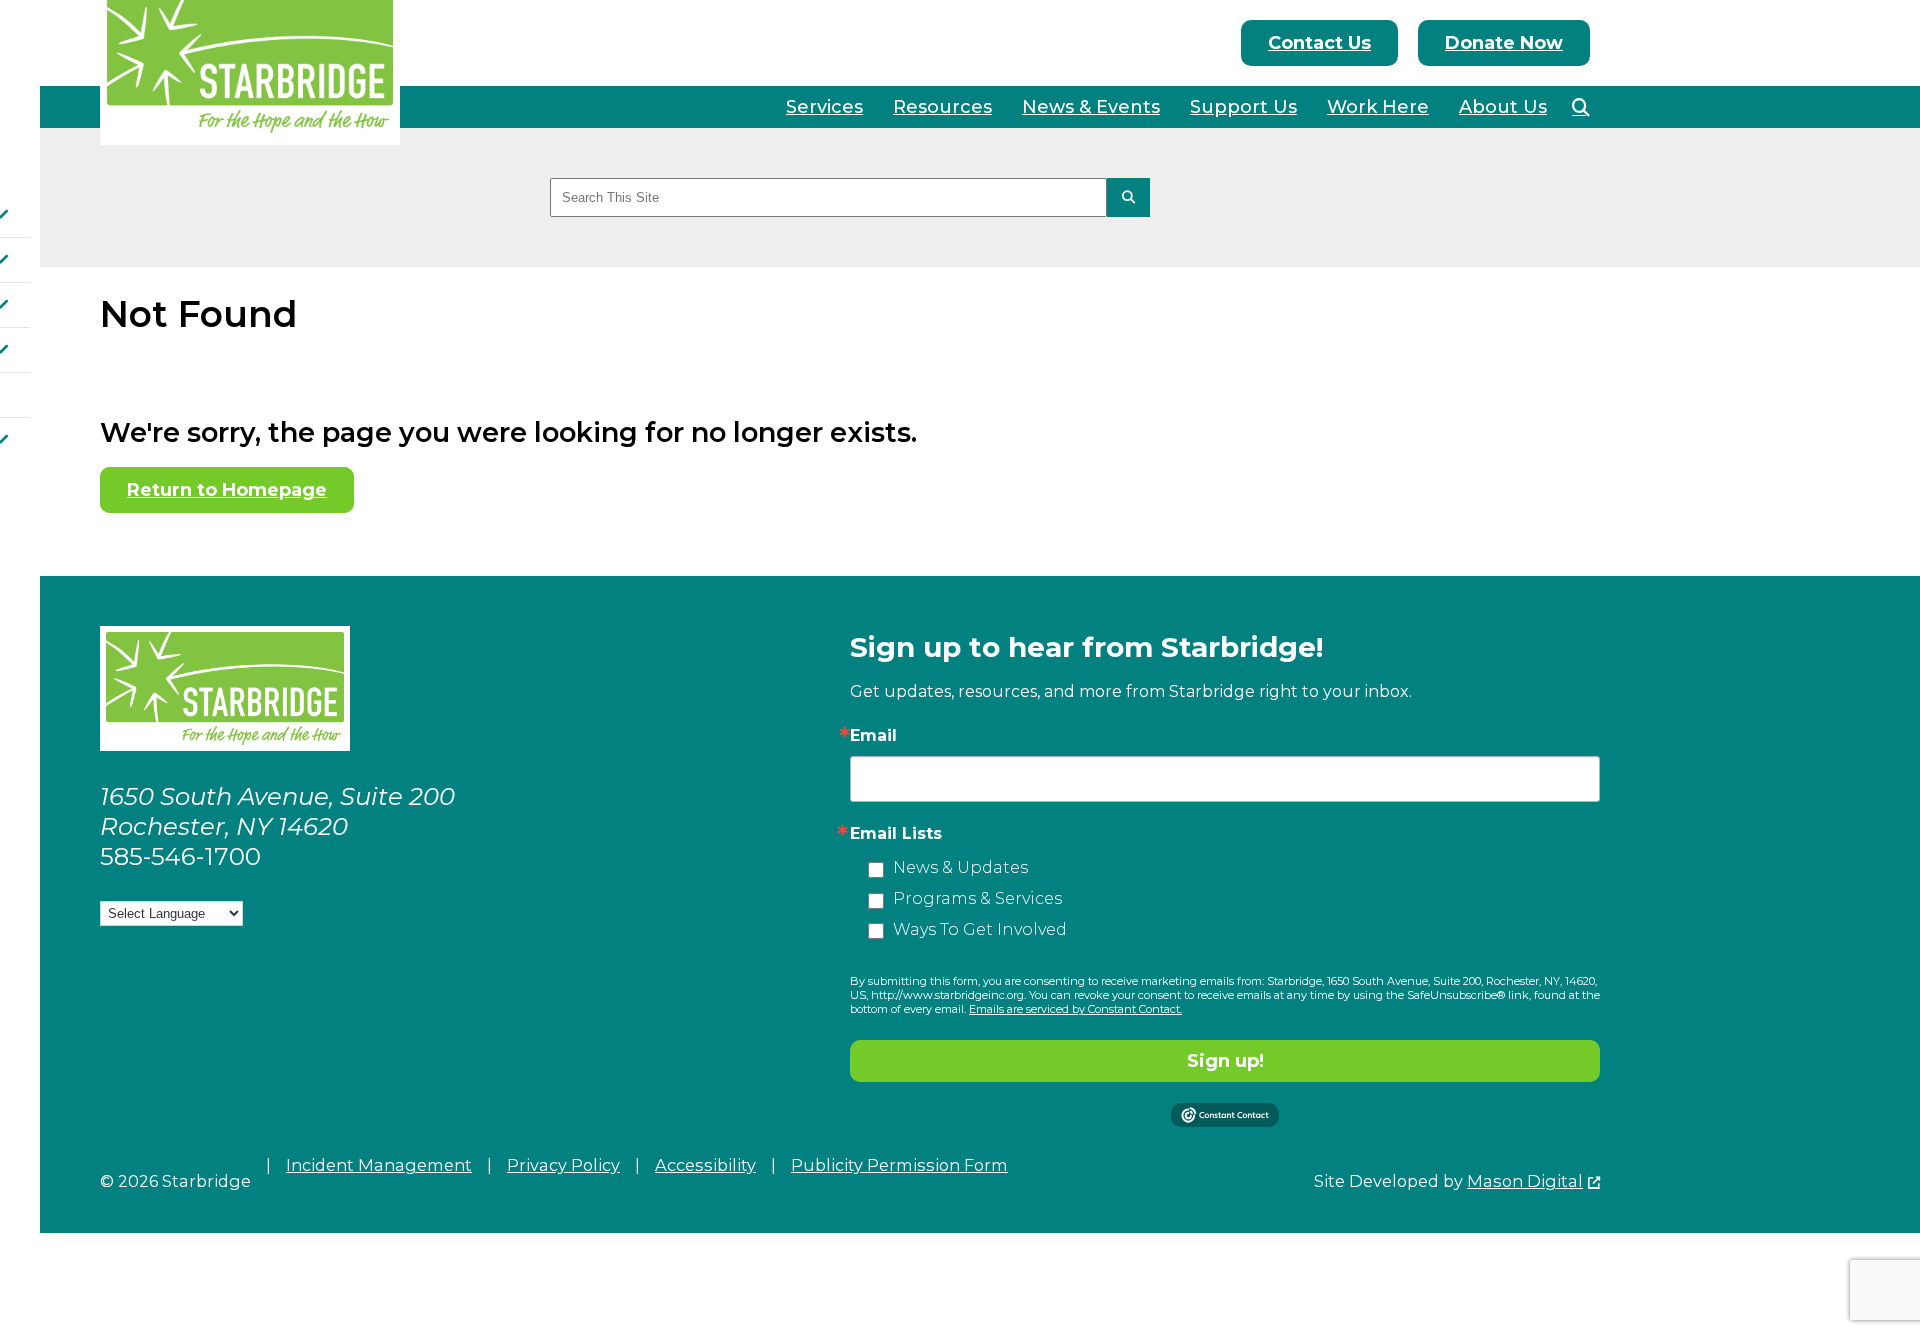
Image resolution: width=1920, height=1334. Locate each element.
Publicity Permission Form (899, 1165)
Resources (942, 107)
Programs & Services (977, 898)
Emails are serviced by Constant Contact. (1075, 1009)
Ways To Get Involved (980, 929)
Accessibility (705, 1165)
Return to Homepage (227, 490)
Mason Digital (1525, 1181)
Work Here (1378, 107)
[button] (1581, 107)
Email (873, 736)
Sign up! (1225, 1061)
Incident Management (379, 1165)
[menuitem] (824, 107)
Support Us (1243, 107)
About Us (1503, 107)
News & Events (1091, 107)
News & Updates (960, 867)
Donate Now (1504, 43)
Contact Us (1319, 43)
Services (824, 107)
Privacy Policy (563, 1165)
